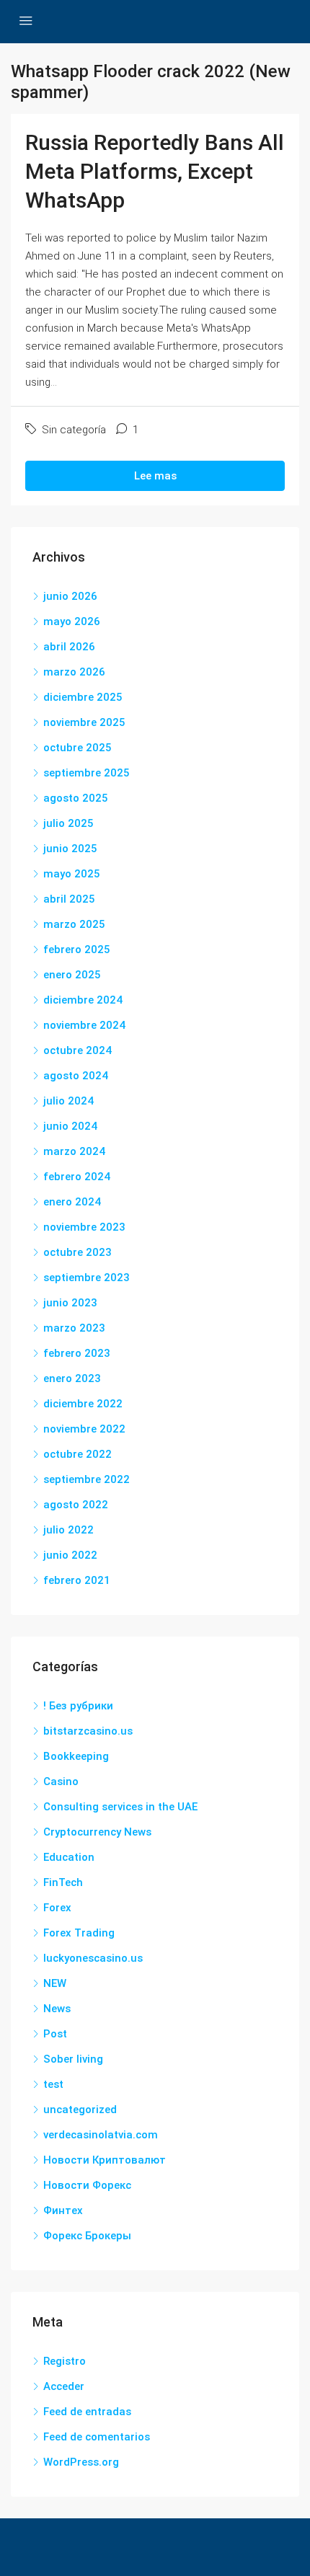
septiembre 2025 (87, 773)
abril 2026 (69, 647)
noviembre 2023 (84, 1227)
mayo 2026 (72, 621)
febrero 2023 (77, 1353)
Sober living (73, 2059)
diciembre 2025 (83, 697)
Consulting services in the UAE (120, 1807)
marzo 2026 (74, 672)
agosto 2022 (76, 1505)
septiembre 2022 (87, 1479)
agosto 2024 (76, 1076)
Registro (65, 2361)
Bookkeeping (76, 1756)
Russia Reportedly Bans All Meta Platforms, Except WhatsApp (155, 171)
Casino (61, 1781)
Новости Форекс (87, 2185)
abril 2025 (69, 899)
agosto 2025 (76, 798)
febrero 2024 (77, 1177)
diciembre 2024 (83, 1000)
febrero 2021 (77, 1580)
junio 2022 (70, 1555)
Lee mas (155, 476)
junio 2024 (70, 1126)
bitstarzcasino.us (88, 1731)
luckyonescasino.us (93, 1958)
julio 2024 (68, 1101)
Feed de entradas (87, 2412)
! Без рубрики (78, 1706)
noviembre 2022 (84, 1429)
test (53, 2084)
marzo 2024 (74, 1151)
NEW (55, 1983)
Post (55, 2034)
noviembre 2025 (84, 722)
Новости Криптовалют (105, 2160)
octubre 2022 (77, 1454)
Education (69, 1857)
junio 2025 (70, 849)
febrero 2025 (77, 950)
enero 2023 (72, 1378)
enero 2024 (72, 1202)
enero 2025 (72, 975)
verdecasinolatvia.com (101, 2135)
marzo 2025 (74, 924)
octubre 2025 (77, 748)
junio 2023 (70, 1303)
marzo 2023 (74, 1328)
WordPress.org (81, 2462)
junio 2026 (70, 596)
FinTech (63, 1882)
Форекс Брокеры (87, 2236)
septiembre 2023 (87, 1278)
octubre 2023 (77, 1252)
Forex (57, 1908)
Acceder (64, 2386)
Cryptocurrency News (97, 1832)
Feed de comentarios (97, 2437)
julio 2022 (68, 1530)
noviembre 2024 (84, 1025)
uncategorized (80, 2110)
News (57, 2009)
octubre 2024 (77, 1050)
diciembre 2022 (83, 1404)
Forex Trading (79, 1933)
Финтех (63, 2210)
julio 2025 (68, 823)
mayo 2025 (72, 874)
